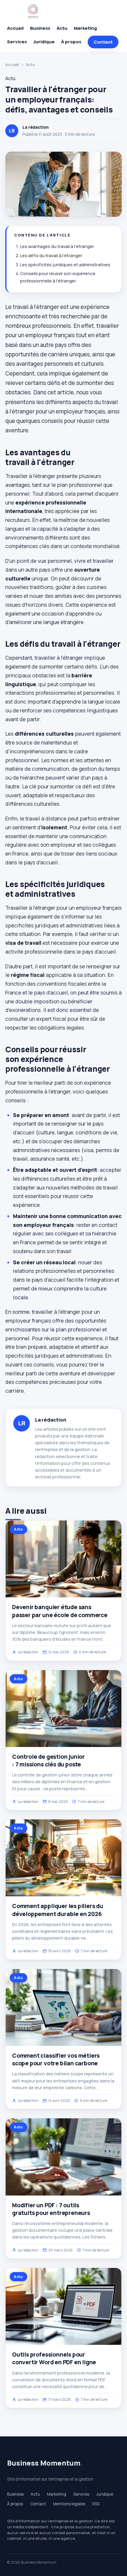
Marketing (85, 28)
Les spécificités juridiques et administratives (65, 265)
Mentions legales (69, 2504)
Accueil (15, 28)
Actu (62, 28)
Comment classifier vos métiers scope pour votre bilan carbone (56, 2059)
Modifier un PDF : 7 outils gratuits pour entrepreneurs (51, 2209)
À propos (71, 42)
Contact (103, 42)
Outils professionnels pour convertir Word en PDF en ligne (54, 2358)
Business (40, 28)
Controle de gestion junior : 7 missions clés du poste (48, 1761)
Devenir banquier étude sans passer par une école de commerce (60, 1611)
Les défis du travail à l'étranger (51, 255)
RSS (96, 2504)
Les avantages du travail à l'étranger (57, 246)
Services (17, 42)
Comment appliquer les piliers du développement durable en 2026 (58, 1910)
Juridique (44, 42)
